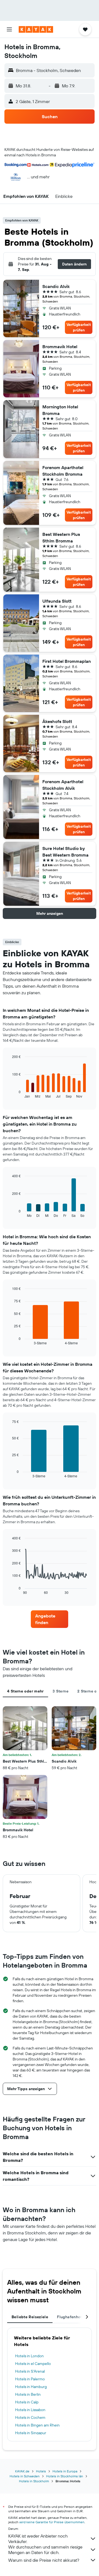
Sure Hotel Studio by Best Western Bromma (65, 852)
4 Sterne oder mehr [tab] (25, 1691)
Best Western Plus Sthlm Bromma (61, 538)
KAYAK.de (22, 2471)
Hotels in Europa (65, 2471)
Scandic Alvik (56, 286)
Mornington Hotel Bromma (60, 410)
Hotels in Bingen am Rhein (37, 2425)
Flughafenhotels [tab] (72, 2317)
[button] (9, 29)
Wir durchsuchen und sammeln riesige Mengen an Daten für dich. (45, 2550)
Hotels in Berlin (28, 2394)
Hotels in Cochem (30, 2417)
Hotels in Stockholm (34, 2481)
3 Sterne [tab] (61, 1691)
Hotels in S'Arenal (30, 2371)
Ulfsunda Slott (57, 601)
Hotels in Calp (27, 2402)
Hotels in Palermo (30, 2379)
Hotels (41, 2471)
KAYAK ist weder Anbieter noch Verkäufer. (38, 2539)
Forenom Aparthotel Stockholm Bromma (63, 471)
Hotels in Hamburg (31, 2387)
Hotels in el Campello (33, 2364)
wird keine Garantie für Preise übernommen (52, 2522)
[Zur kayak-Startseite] (36, 29)
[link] (50, 1619)
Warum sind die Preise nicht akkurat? (44, 2560)
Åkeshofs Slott (57, 721)
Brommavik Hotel (60, 347)
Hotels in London (29, 2356)
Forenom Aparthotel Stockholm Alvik (63, 785)
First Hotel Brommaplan (67, 661)
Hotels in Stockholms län (65, 2476)
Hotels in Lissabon (30, 2410)
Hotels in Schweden (25, 2476)
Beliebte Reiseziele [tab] (30, 2317)
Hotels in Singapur (31, 2433)
